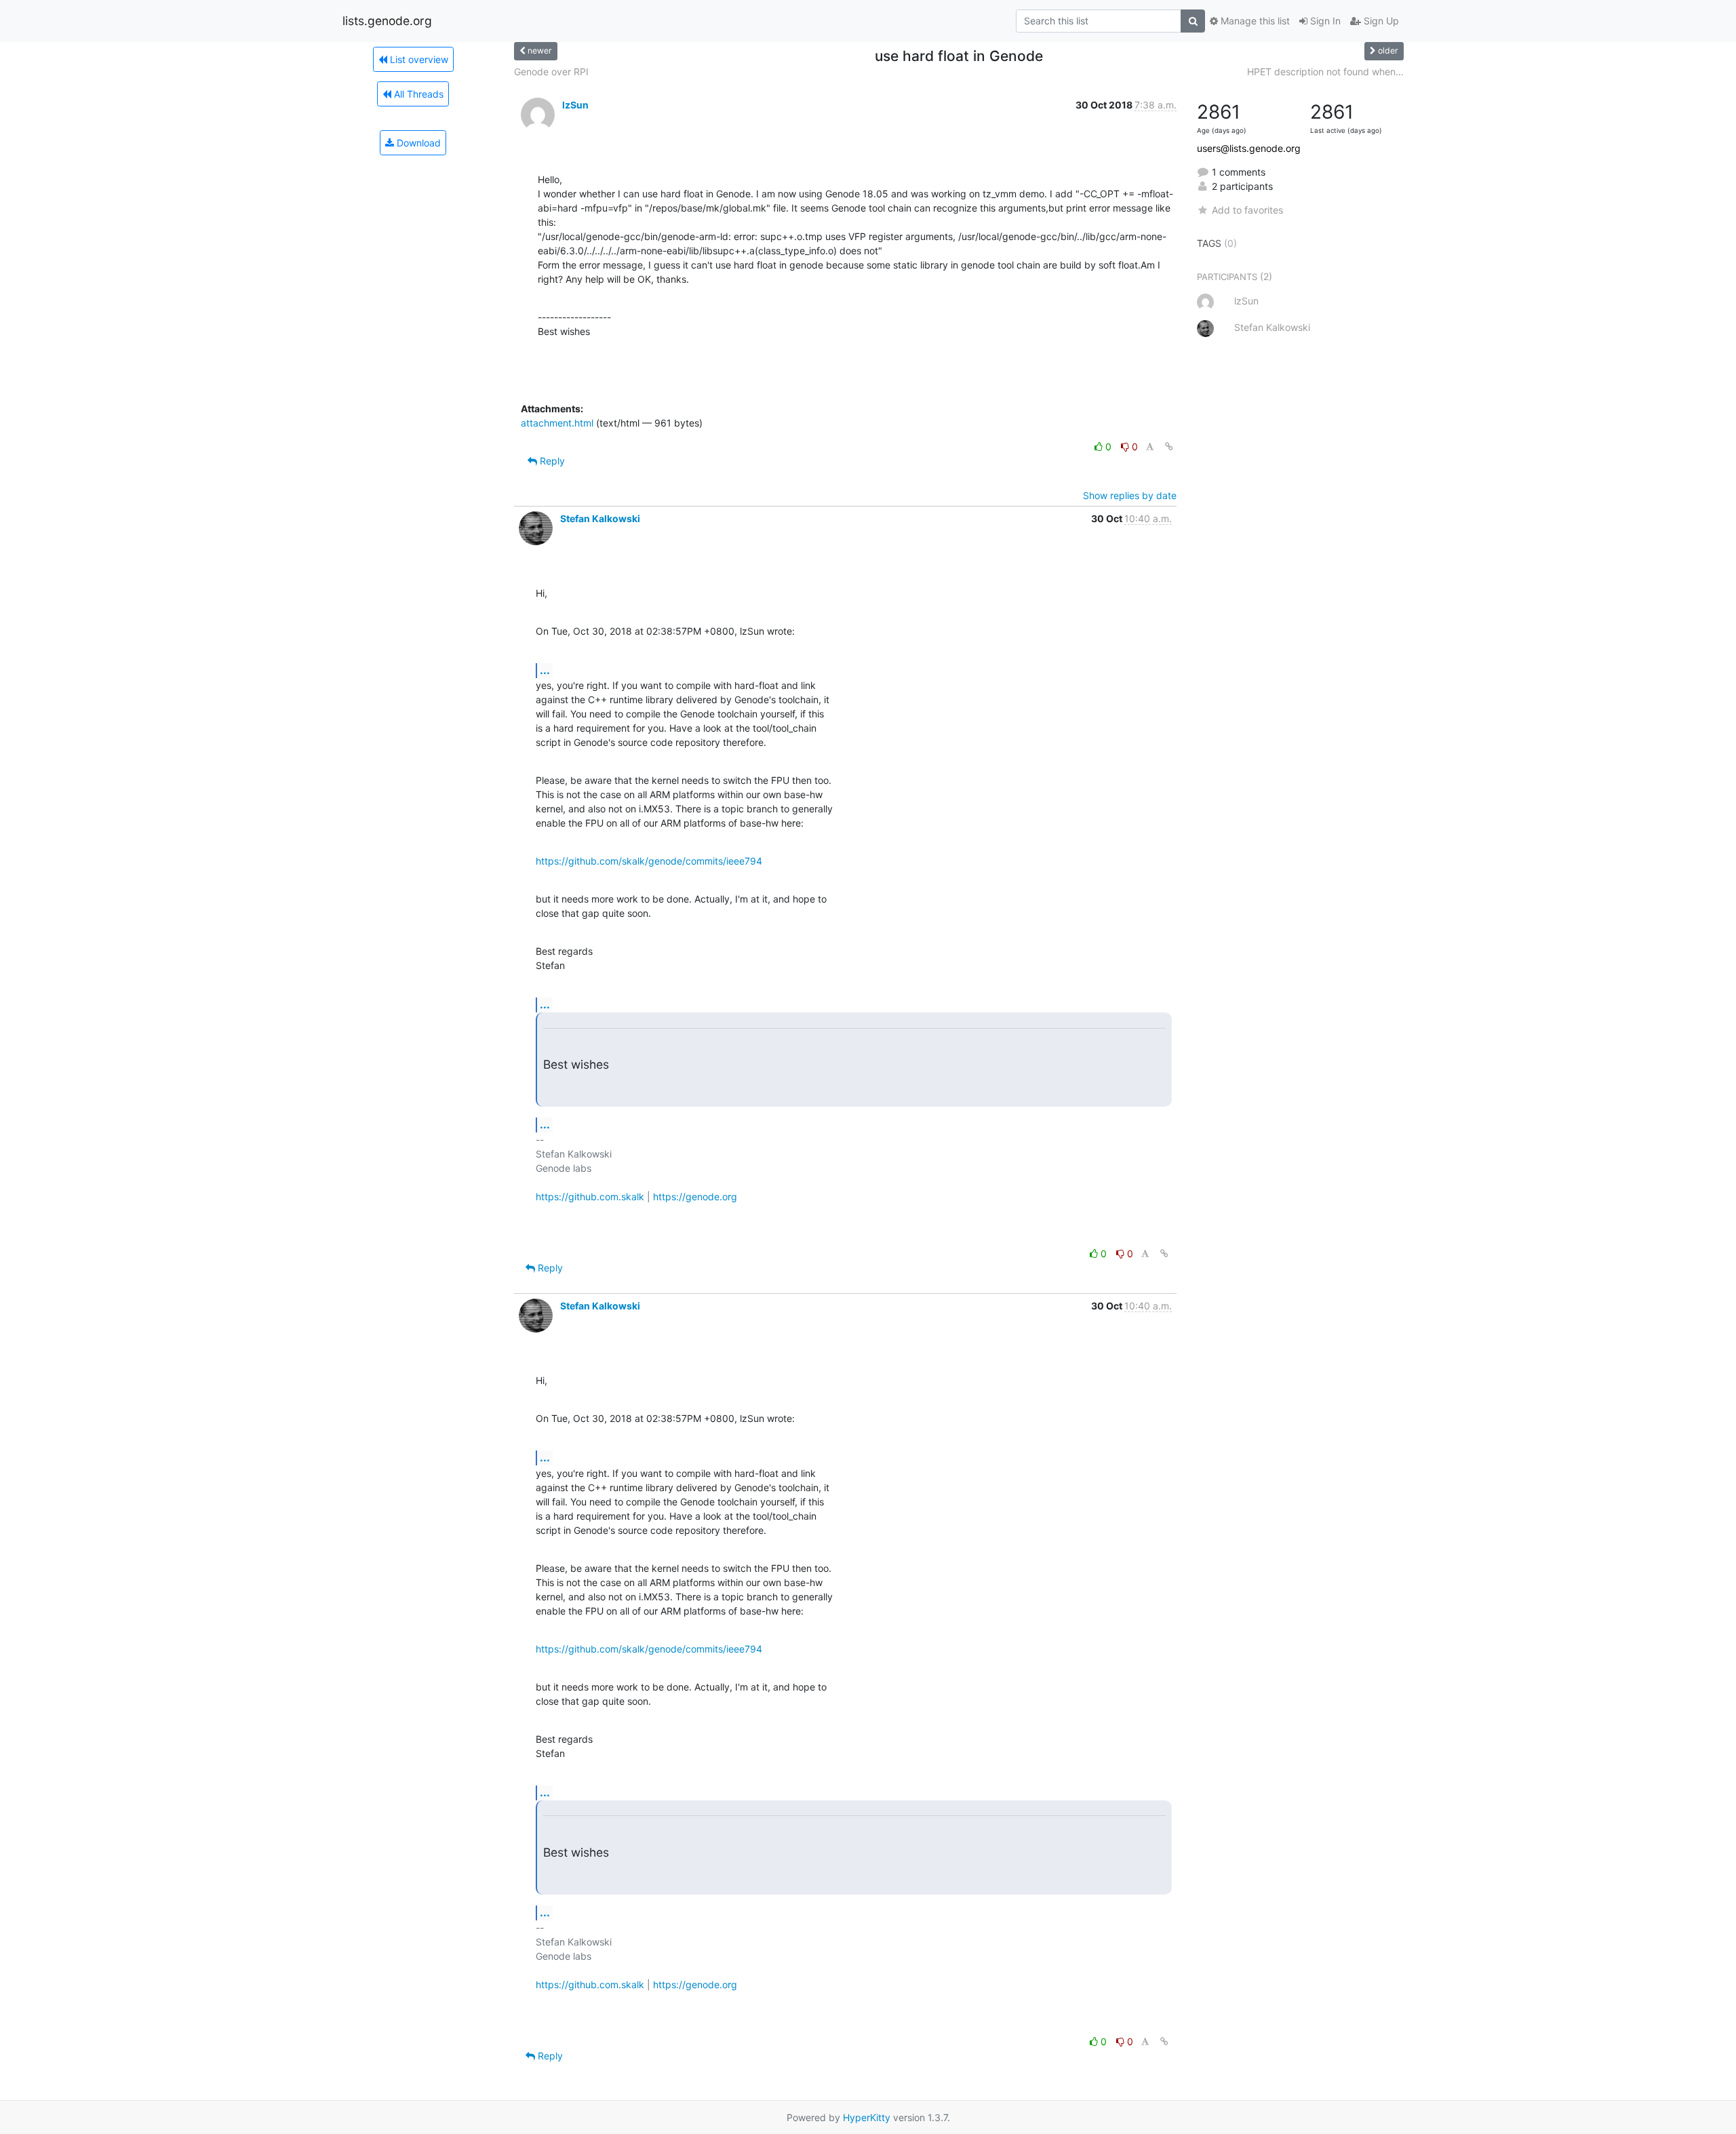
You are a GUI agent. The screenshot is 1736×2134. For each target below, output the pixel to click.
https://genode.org (695, 1197)
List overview (418, 59)
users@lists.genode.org (1249, 148)
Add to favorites (1247, 210)
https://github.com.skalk (590, 1197)
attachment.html (557, 423)
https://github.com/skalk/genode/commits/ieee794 (649, 861)
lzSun (575, 105)
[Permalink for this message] (1169, 447)
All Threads (417, 94)
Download (417, 143)
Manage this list (1254, 21)
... (545, 670)
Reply (551, 461)
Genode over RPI (551, 72)
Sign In (1324, 21)
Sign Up (1380, 21)
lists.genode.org (387, 21)
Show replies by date (1130, 495)
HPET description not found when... (1325, 72)
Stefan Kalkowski (600, 518)
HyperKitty (867, 2117)
